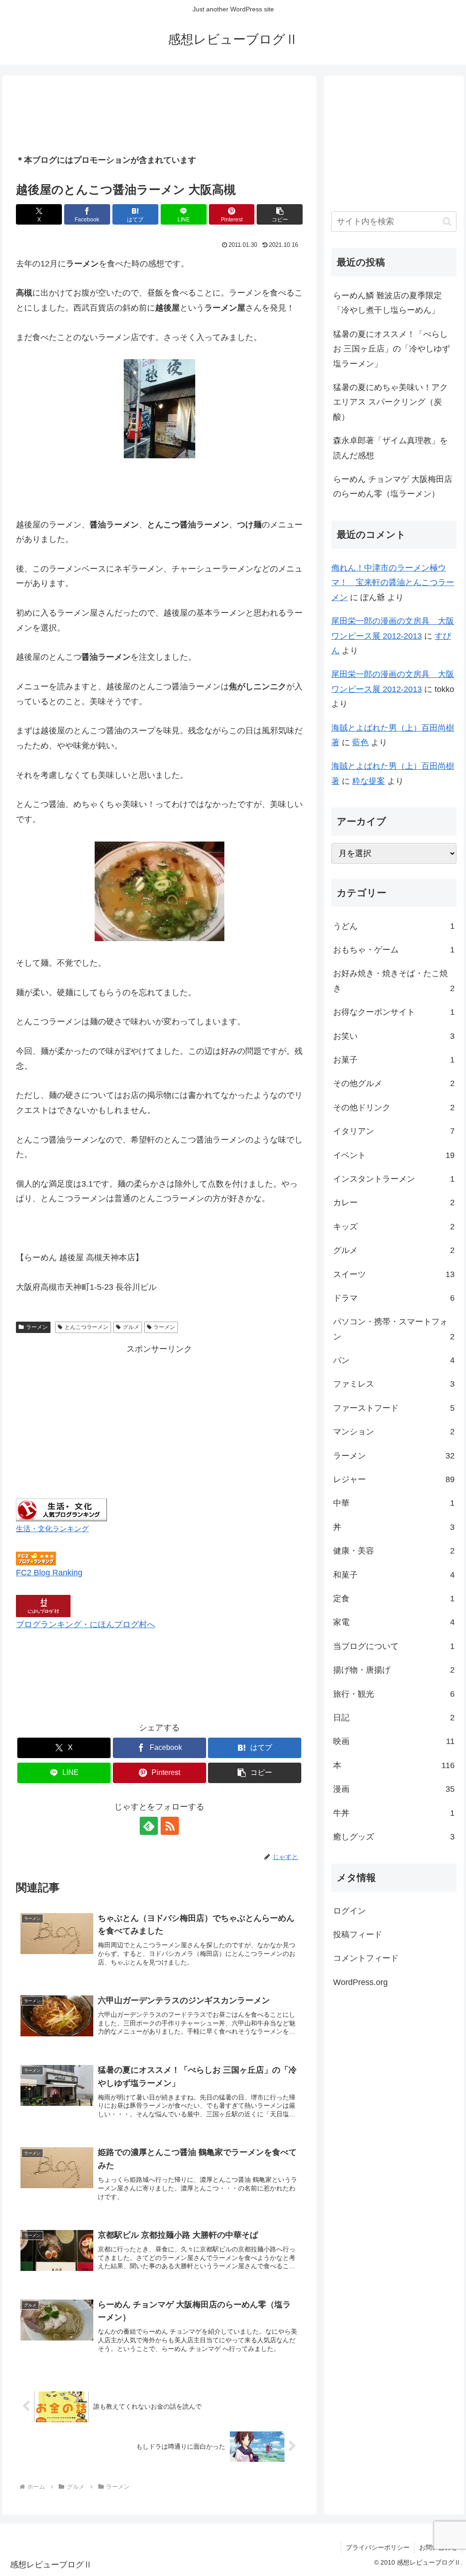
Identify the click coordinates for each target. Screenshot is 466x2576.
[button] (280, 214)
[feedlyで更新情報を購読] (149, 1826)
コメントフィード (366, 1958)
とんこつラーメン (86, 1327)
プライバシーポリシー (378, 2547)
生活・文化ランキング (52, 1529)
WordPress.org (360, 1982)
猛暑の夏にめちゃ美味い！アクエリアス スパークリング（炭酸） (390, 402)
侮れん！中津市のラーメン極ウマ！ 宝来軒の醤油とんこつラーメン (393, 583)
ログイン (349, 1911)
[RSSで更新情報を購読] (170, 1826)
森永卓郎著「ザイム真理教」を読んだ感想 (390, 448)
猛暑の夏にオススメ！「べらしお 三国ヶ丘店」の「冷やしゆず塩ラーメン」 (392, 349)
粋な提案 (369, 781)
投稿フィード (358, 1935)
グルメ (131, 1327)
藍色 (360, 742)
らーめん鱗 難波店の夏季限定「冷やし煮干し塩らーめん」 (387, 303)
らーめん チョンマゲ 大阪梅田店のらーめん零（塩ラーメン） (393, 486)
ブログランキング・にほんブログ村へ (86, 1624)
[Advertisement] (159, 115)
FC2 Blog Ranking (49, 1573)
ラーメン (37, 1327)
